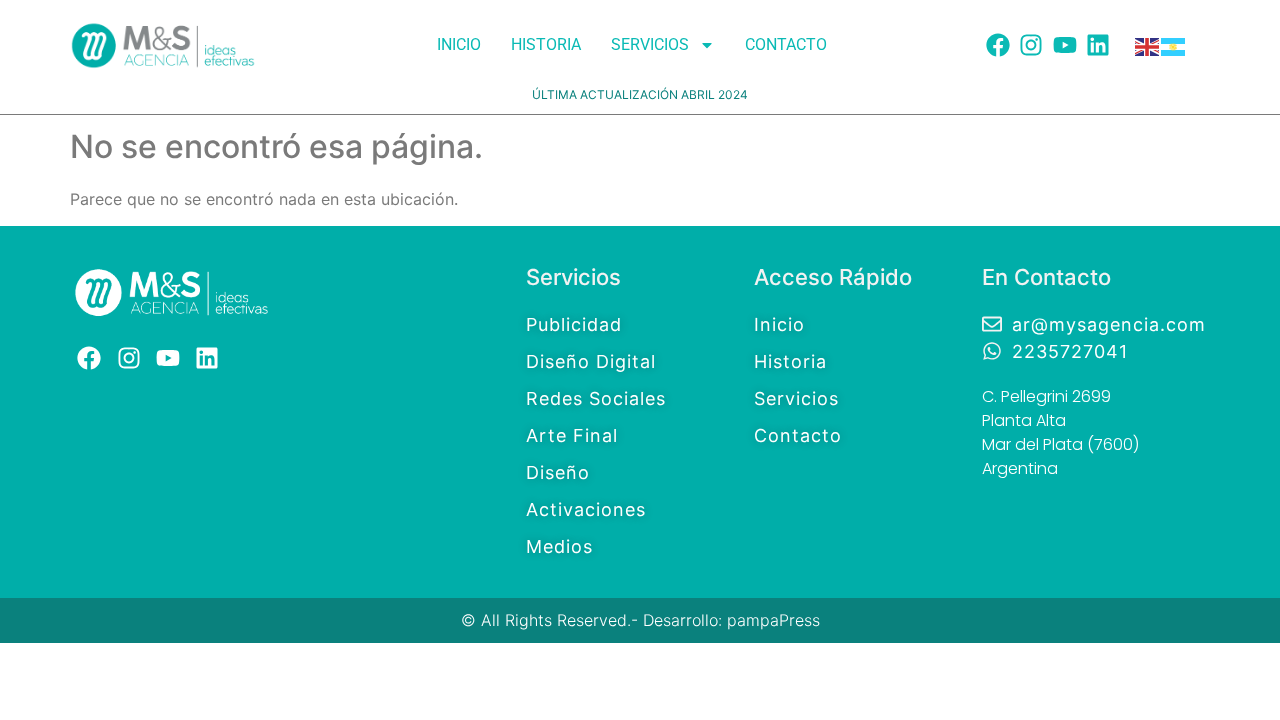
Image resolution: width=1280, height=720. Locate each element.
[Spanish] (1174, 45)
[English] (1148, 45)
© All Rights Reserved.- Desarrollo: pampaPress (640, 620)
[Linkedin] (1099, 45)
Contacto (786, 44)
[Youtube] (1065, 45)
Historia (546, 44)
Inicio (459, 44)
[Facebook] (998, 45)
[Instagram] (1031, 45)
